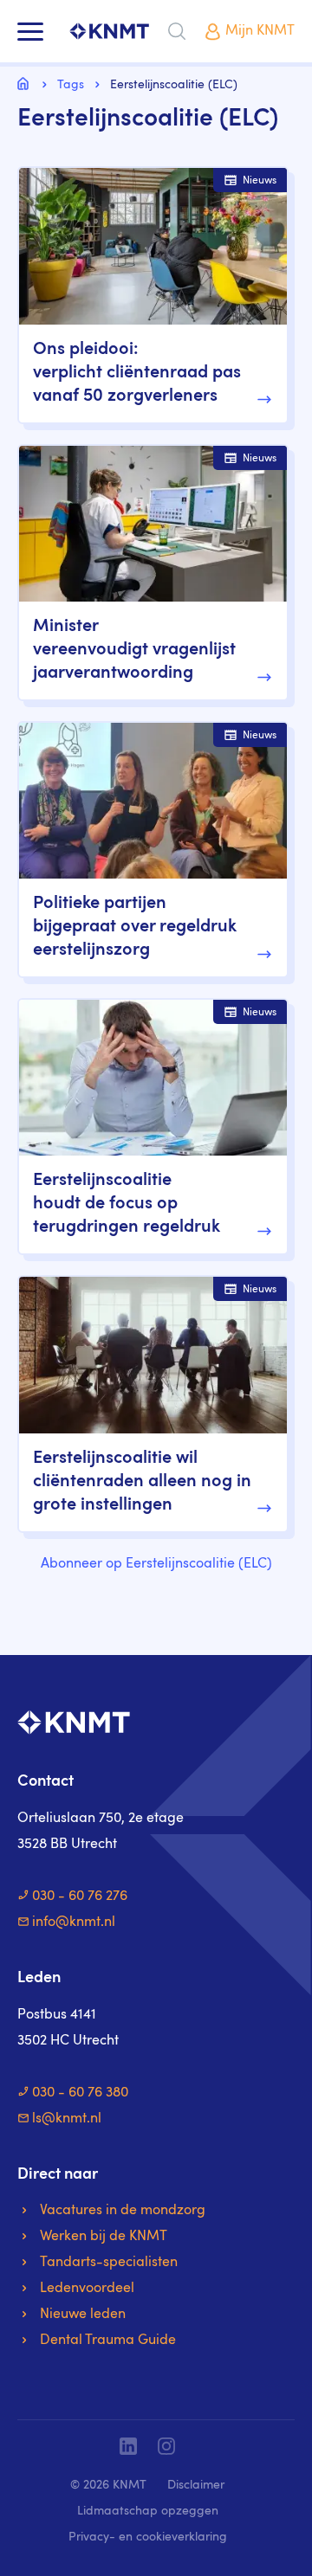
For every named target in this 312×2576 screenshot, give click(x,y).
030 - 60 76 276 (80, 1897)
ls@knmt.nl (67, 2119)
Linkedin (128, 2446)
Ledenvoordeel (87, 2289)
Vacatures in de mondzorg (123, 2211)
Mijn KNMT (260, 31)
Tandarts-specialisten (109, 2263)
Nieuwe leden (83, 2315)
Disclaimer (196, 2485)
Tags (71, 85)
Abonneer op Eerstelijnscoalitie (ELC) (156, 1564)
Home (26, 83)
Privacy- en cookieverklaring (148, 2537)
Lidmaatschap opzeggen (148, 2511)
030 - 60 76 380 (80, 2093)
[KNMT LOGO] (109, 32)
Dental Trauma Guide (108, 2341)
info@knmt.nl (74, 1922)
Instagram (166, 2446)
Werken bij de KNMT (104, 2237)
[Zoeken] (177, 31)
